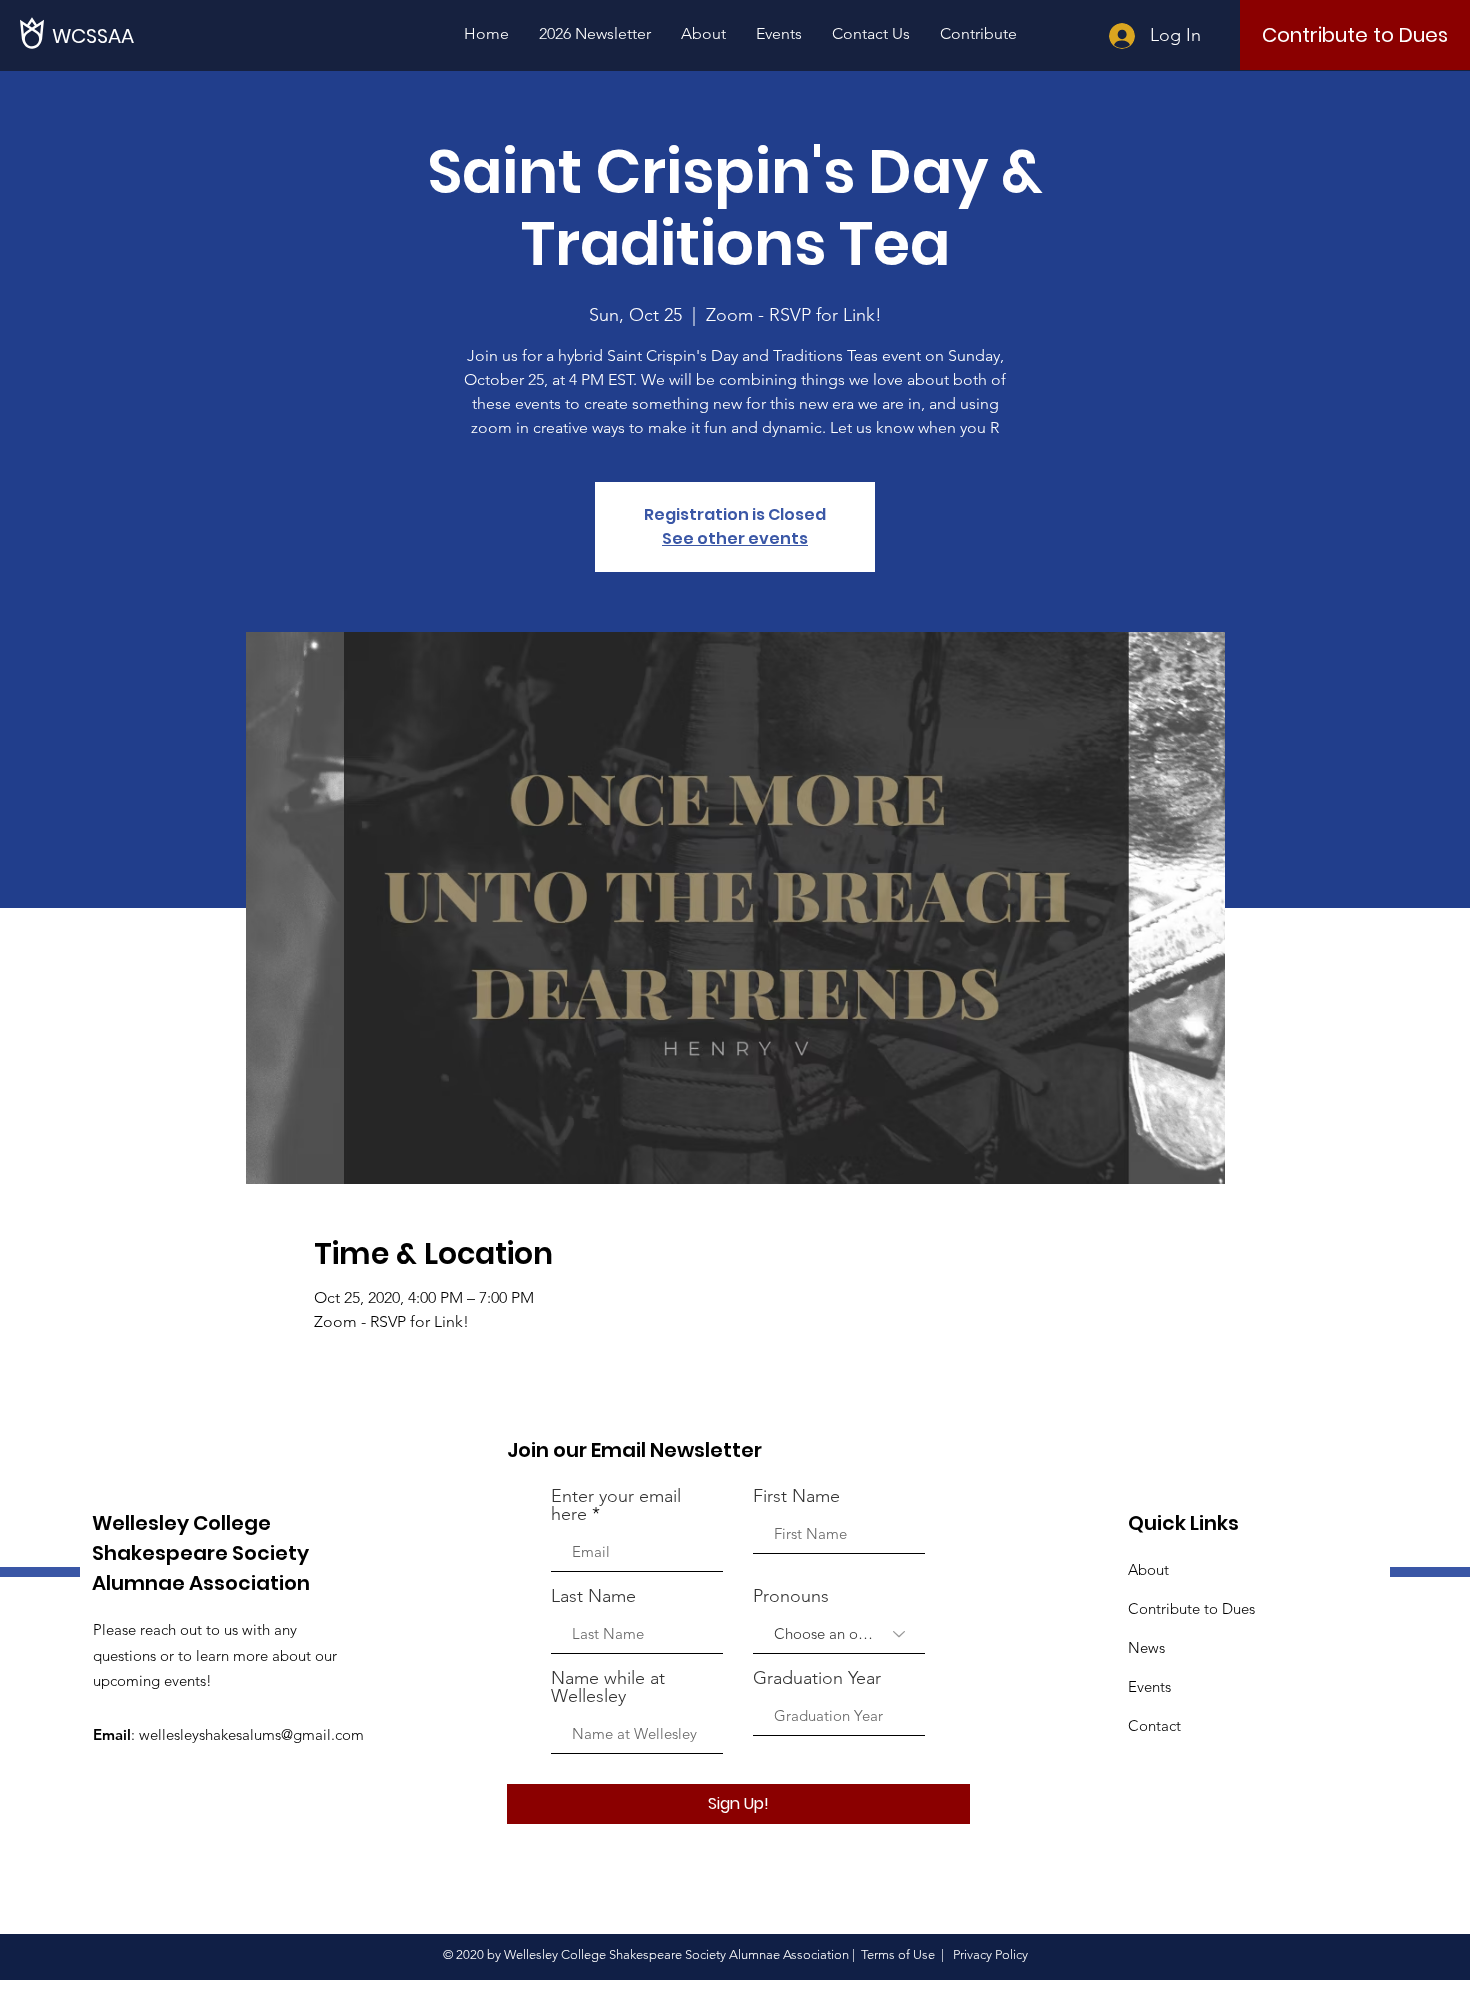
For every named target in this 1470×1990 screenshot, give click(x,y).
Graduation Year (817, 1678)
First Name (796, 1496)
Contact (1154, 1725)
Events (1149, 1686)
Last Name (593, 1596)
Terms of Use (898, 1954)
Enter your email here (616, 1505)
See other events (735, 538)
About (1148, 1569)
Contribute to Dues (1191, 1608)
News (1146, 1647)
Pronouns (791, 1596)
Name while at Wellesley (608, 1687)
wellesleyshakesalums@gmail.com (251, 1734)
